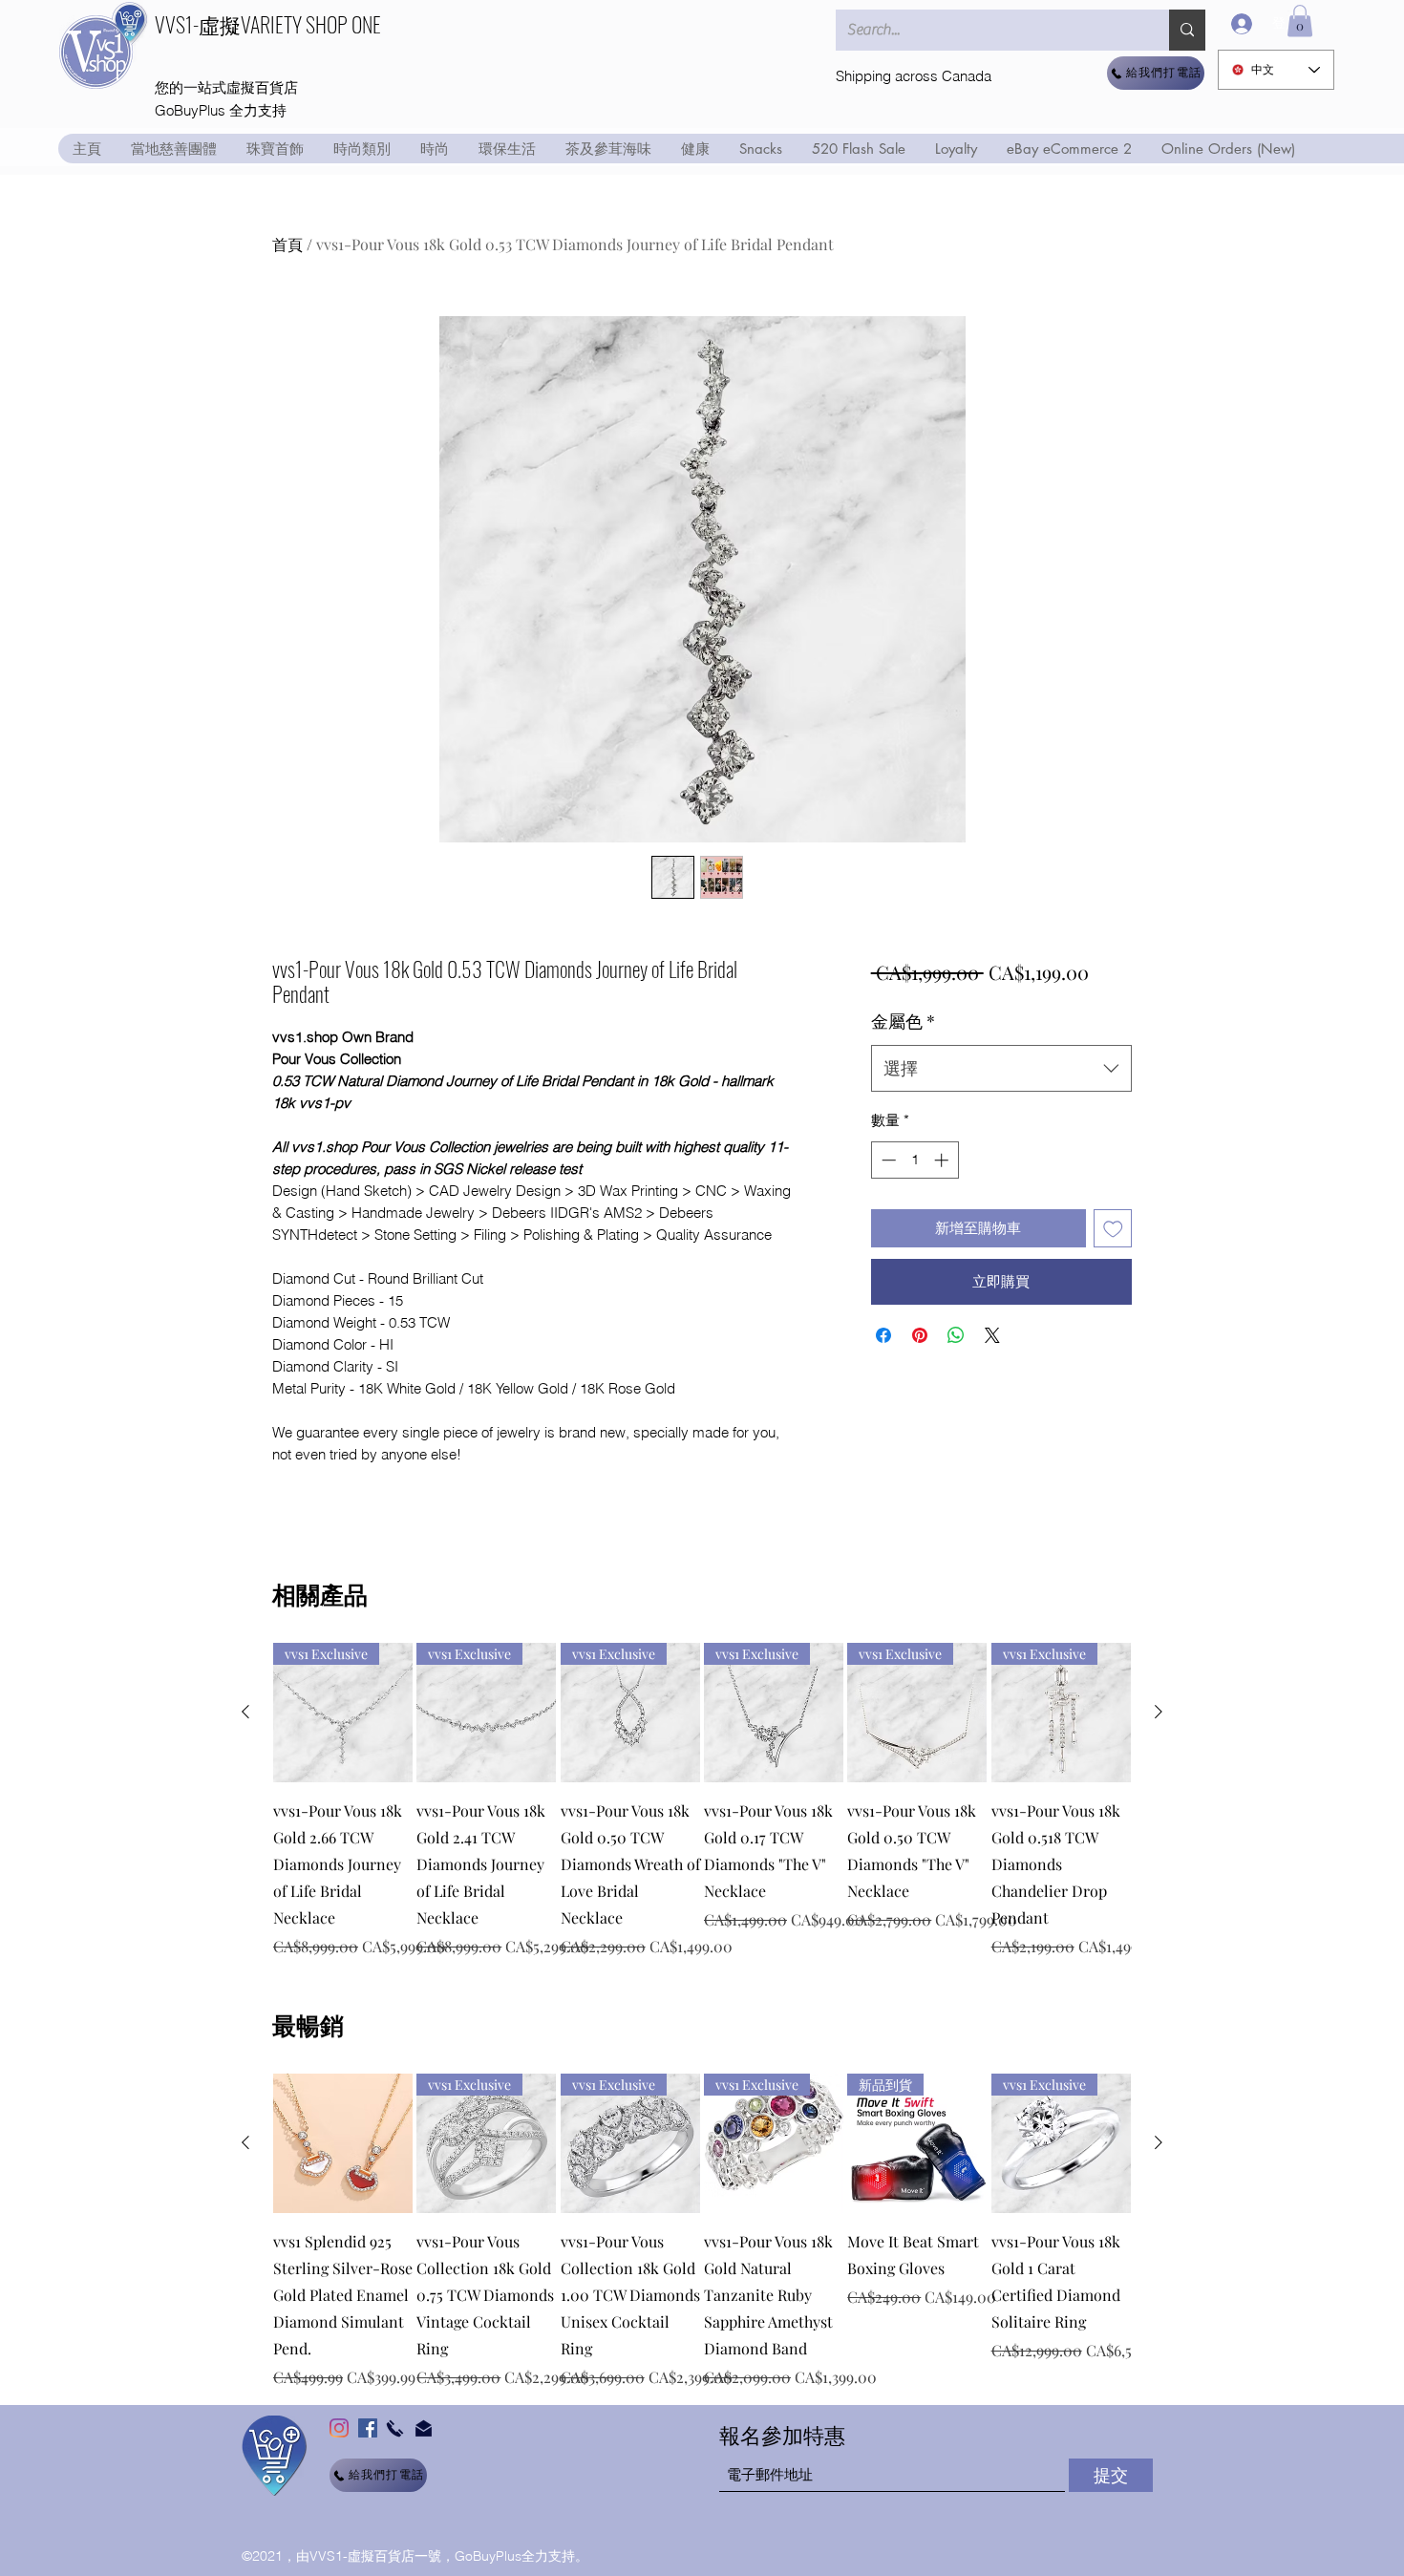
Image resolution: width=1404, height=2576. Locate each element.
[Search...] (1187, 30)
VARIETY (271, 24)
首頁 (287, 244)
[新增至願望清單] (1113, 1229)
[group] (702, 1800)
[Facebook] (368, 2428)
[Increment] (943, 1160)
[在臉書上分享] (883, 1335)
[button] (1300, 21)
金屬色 (903, 1021)
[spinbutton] (915, 1160)
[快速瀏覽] (343, 2143)
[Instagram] (339, 2428)
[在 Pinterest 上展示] (920, 1335)
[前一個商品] (245, 1712)
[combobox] (1001, 1069)
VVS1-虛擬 (198, 24)
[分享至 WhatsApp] (956, 1335)
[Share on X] (992, 1335)
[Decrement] (887, 1160)
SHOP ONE (343, 24)
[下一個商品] (1159, 1712)
